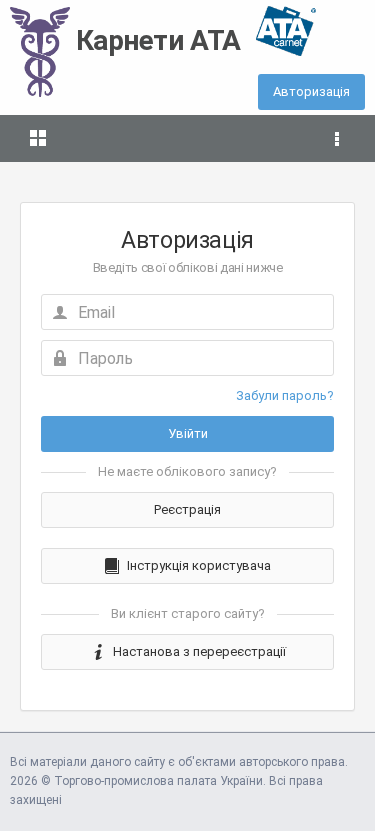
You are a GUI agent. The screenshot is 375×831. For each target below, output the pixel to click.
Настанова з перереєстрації (199, 651)
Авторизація (311, 91)
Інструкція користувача (199, 565)
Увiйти (188, 433)
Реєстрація (187, 509)
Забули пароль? (285, 395)
